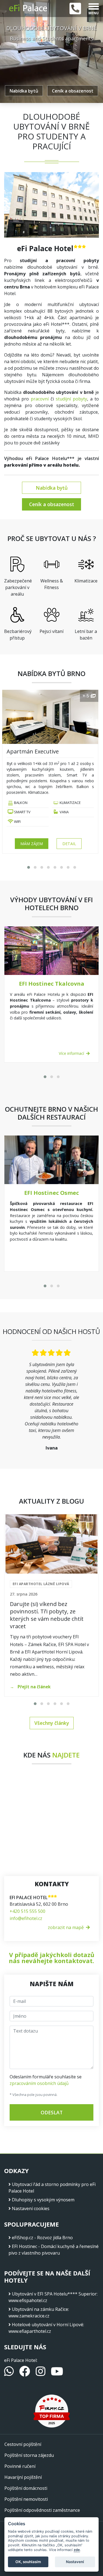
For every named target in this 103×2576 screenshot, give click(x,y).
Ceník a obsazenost (73, 91)
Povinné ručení (20, 2466)
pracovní (40, 399)
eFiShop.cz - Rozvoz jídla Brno (42, 2238)
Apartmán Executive (33, 751)
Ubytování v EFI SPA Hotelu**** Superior (54, 2294)
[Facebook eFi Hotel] (25, 2374)
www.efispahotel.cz (28, 2300)
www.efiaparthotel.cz (30, 2331)
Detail (69, 844)
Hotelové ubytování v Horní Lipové (48, 2325)
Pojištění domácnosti (26, 2488)
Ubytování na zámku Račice (40, 2309)
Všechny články (52, 1723)
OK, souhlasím (28, 2562)
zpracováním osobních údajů (39, 2083)
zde (77, 2550)
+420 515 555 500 (27, 1911)
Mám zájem (32, 844)
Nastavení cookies (31, 2208)
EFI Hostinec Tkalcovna (52, 984)
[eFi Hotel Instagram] (41, 2374)
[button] (29, 867)
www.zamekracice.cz (29, 2316)
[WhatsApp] (9, 2374)
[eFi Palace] (30, 9)
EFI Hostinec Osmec (51, 1193)
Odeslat (52, 2112)
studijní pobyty (71, 399)
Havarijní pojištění (23, 2477)
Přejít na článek (34, 1687)
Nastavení (75, 2562)
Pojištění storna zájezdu (29, 2455)
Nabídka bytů (24, 91)
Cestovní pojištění (23, 2444)
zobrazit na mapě (66, 1927)
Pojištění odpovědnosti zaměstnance (42, 2510)
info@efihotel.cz (26, 1918)
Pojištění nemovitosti (26, 2499)
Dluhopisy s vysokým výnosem (43, 2200)
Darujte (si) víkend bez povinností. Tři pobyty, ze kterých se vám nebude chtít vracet (47, 1615)
